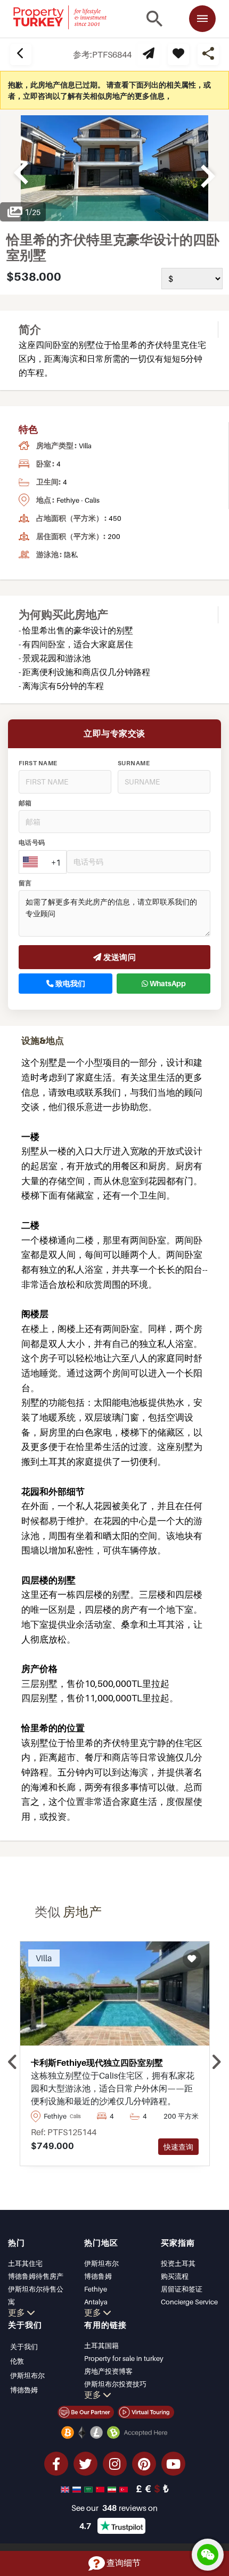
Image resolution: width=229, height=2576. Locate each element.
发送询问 (118, 957)
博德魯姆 (24, 2390)
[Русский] (78, 2488)
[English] (66, 2488)
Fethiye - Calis (78, 500)
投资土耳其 (178, 2263)
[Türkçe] (125, 2488)
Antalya (96, 2302)
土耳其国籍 (101, 2345)
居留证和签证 (182, 2289)
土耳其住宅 (25, 2263)
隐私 (71, 554)
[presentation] (13, 2062)
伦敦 (17, 2361)
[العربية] (89, 2488)
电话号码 (32, 843)
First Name (38, 763)
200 (114, 536)
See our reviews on (114, 2508)
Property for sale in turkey (124, 2358)
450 (115, 518)
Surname (134, 763)
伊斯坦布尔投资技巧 (115, 2384)
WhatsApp (167, 984)
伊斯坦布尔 (101, 2263)
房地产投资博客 (108, 2371)
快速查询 (178, 2147)
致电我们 (69, 984)
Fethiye (96, 2289)
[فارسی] (113, 2488)
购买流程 (175, 2276)
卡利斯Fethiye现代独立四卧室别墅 (97, 2063)
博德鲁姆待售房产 (36, 2276)
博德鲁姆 (98, 2276)
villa (85, 446)
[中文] (101, 2488)
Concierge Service (189, 2302)
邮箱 (25, 803)
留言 (25, 883)
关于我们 (24, 2347)
